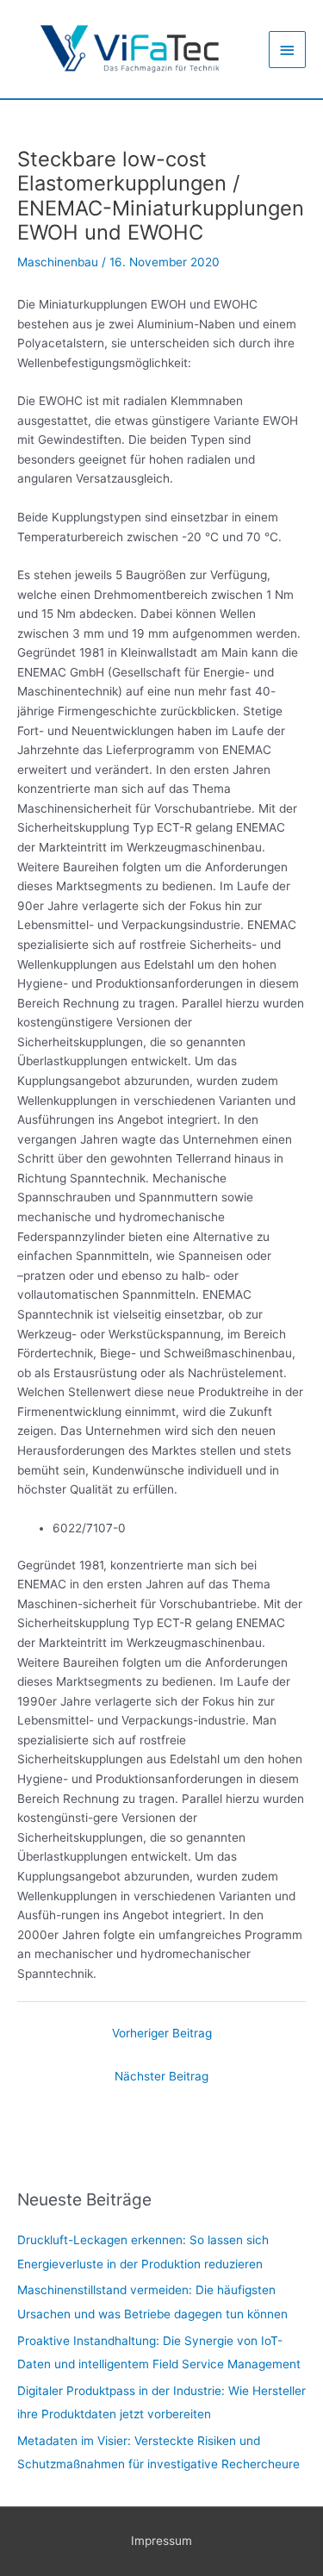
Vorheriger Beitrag (162, 2033)
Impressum (161, 2541)
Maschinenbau (58, 262)
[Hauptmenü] (288, 50)
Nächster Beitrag (161, 2076)
